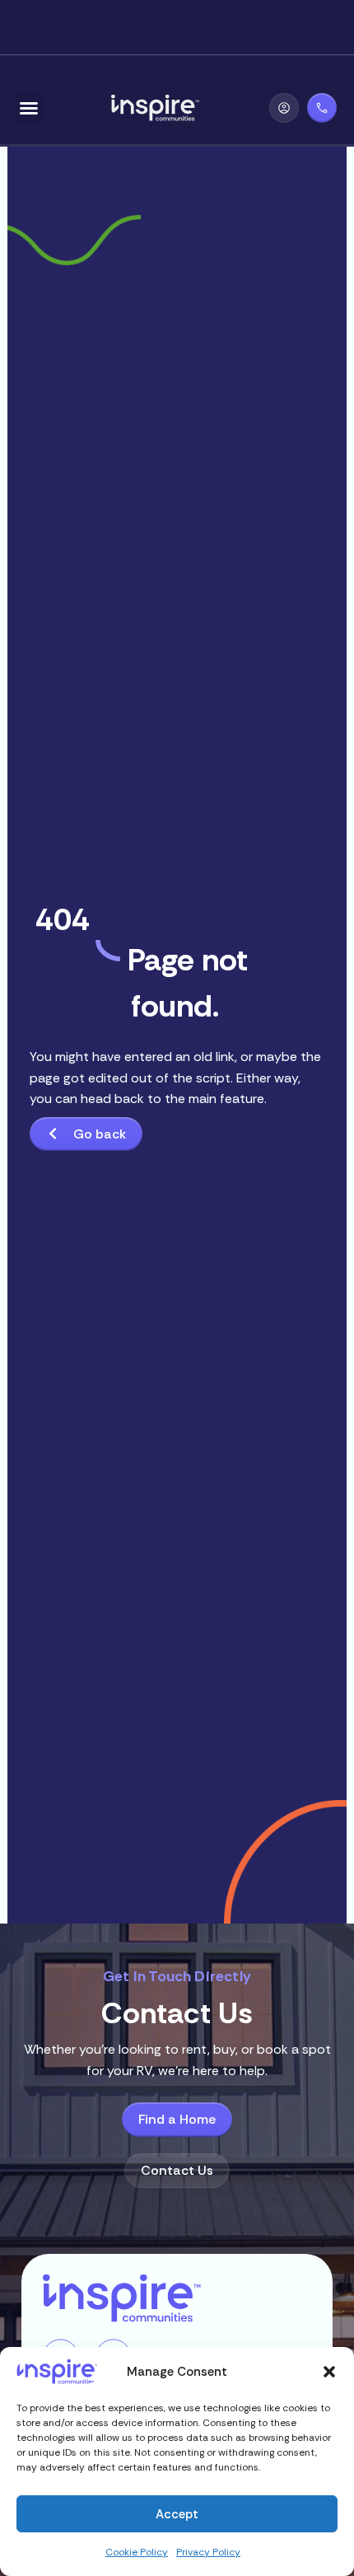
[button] (329, 2372)
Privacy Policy (208, 2552)
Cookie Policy (137, 2552)
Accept (177, 2514)
